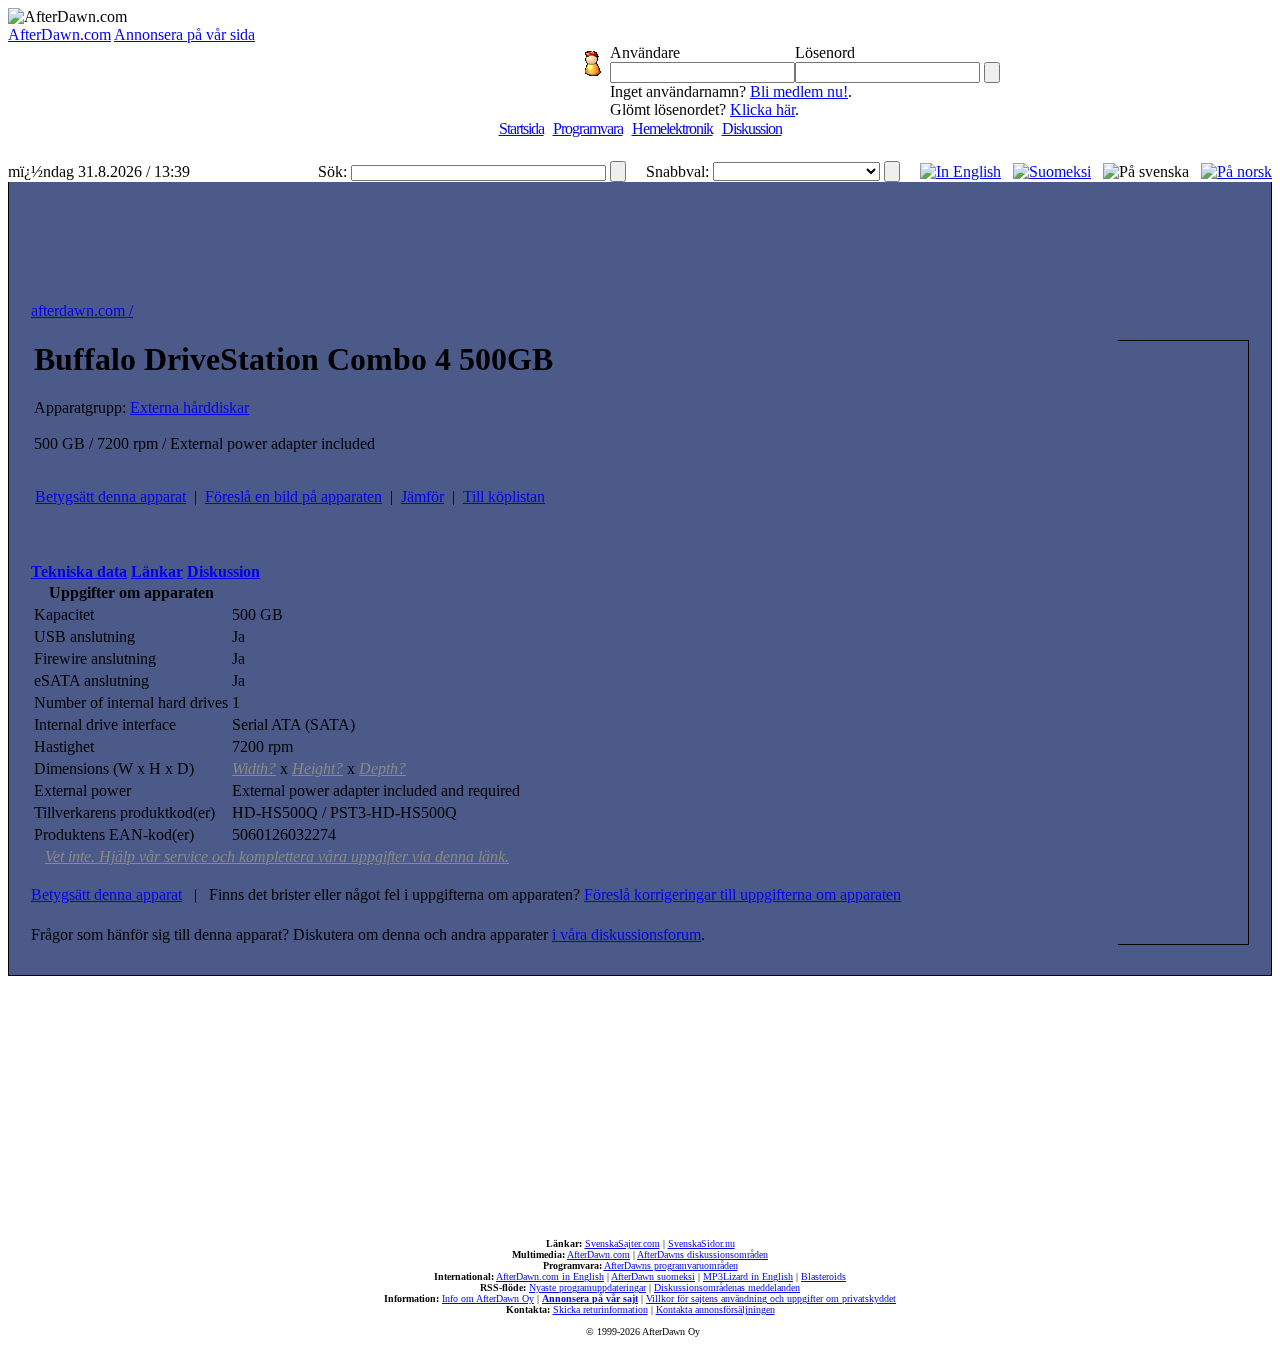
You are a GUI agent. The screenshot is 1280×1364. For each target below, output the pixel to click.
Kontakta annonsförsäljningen (715, 1309)
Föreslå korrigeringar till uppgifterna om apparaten (742, 894)
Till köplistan (504, 496)
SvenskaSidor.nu (701, 1243)
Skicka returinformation (600, 1309)
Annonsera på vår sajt (590, 1298)
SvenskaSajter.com (622, 1243)
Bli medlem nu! (799, 91)
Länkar (157, 571)
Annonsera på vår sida (184, 34)
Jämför (422, 496)
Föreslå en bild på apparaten (293, 496)
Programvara (588, 128)
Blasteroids (823, 1276)
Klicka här (762, 109)
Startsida (521, 128)
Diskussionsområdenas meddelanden (727, 1287)
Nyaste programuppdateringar (587, 1287)
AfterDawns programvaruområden (671, 1265)
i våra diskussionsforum (626, 934)
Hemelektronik (672, 128)
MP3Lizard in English (748, 1276)
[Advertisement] (640, 237)
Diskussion (752, 128)
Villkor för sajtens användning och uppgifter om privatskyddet (771, 1298)
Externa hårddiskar (189, 407)
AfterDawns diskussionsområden (702, 1254)
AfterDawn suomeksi (653, 1276)
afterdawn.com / (82, 310)
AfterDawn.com (59, 34)
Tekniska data (79, 571)
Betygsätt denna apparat (110, 496)
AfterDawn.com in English (550, 1276)
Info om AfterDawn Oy (488, 1298)
